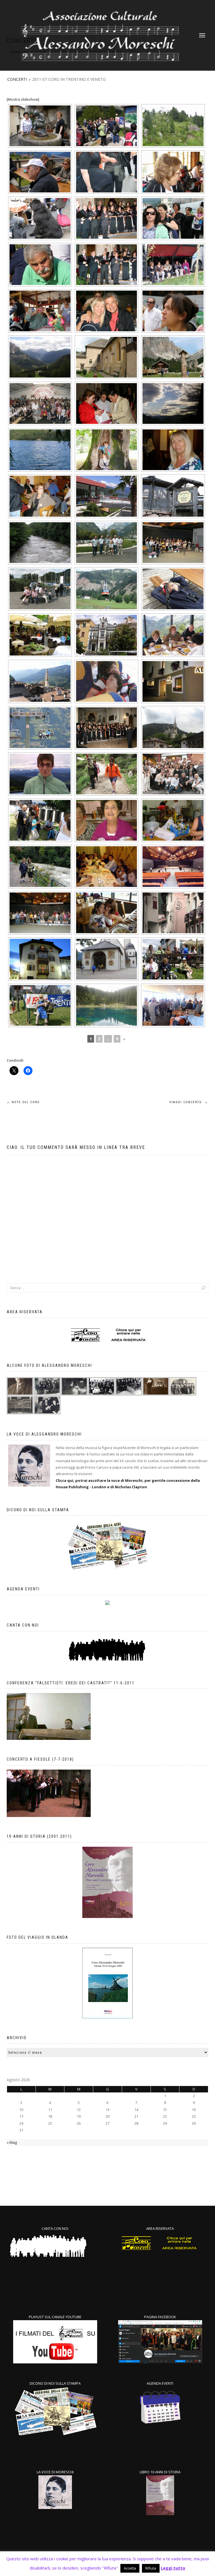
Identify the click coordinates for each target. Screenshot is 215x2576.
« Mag (12, 2142)
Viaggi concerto (189, 1102)
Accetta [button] (130, 2568)
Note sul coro (23, 1102)
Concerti (17, 79)
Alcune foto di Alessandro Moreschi (49, 1365)
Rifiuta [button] (151, 2568)
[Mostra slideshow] (23, 99)
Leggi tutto (173, 2568)
